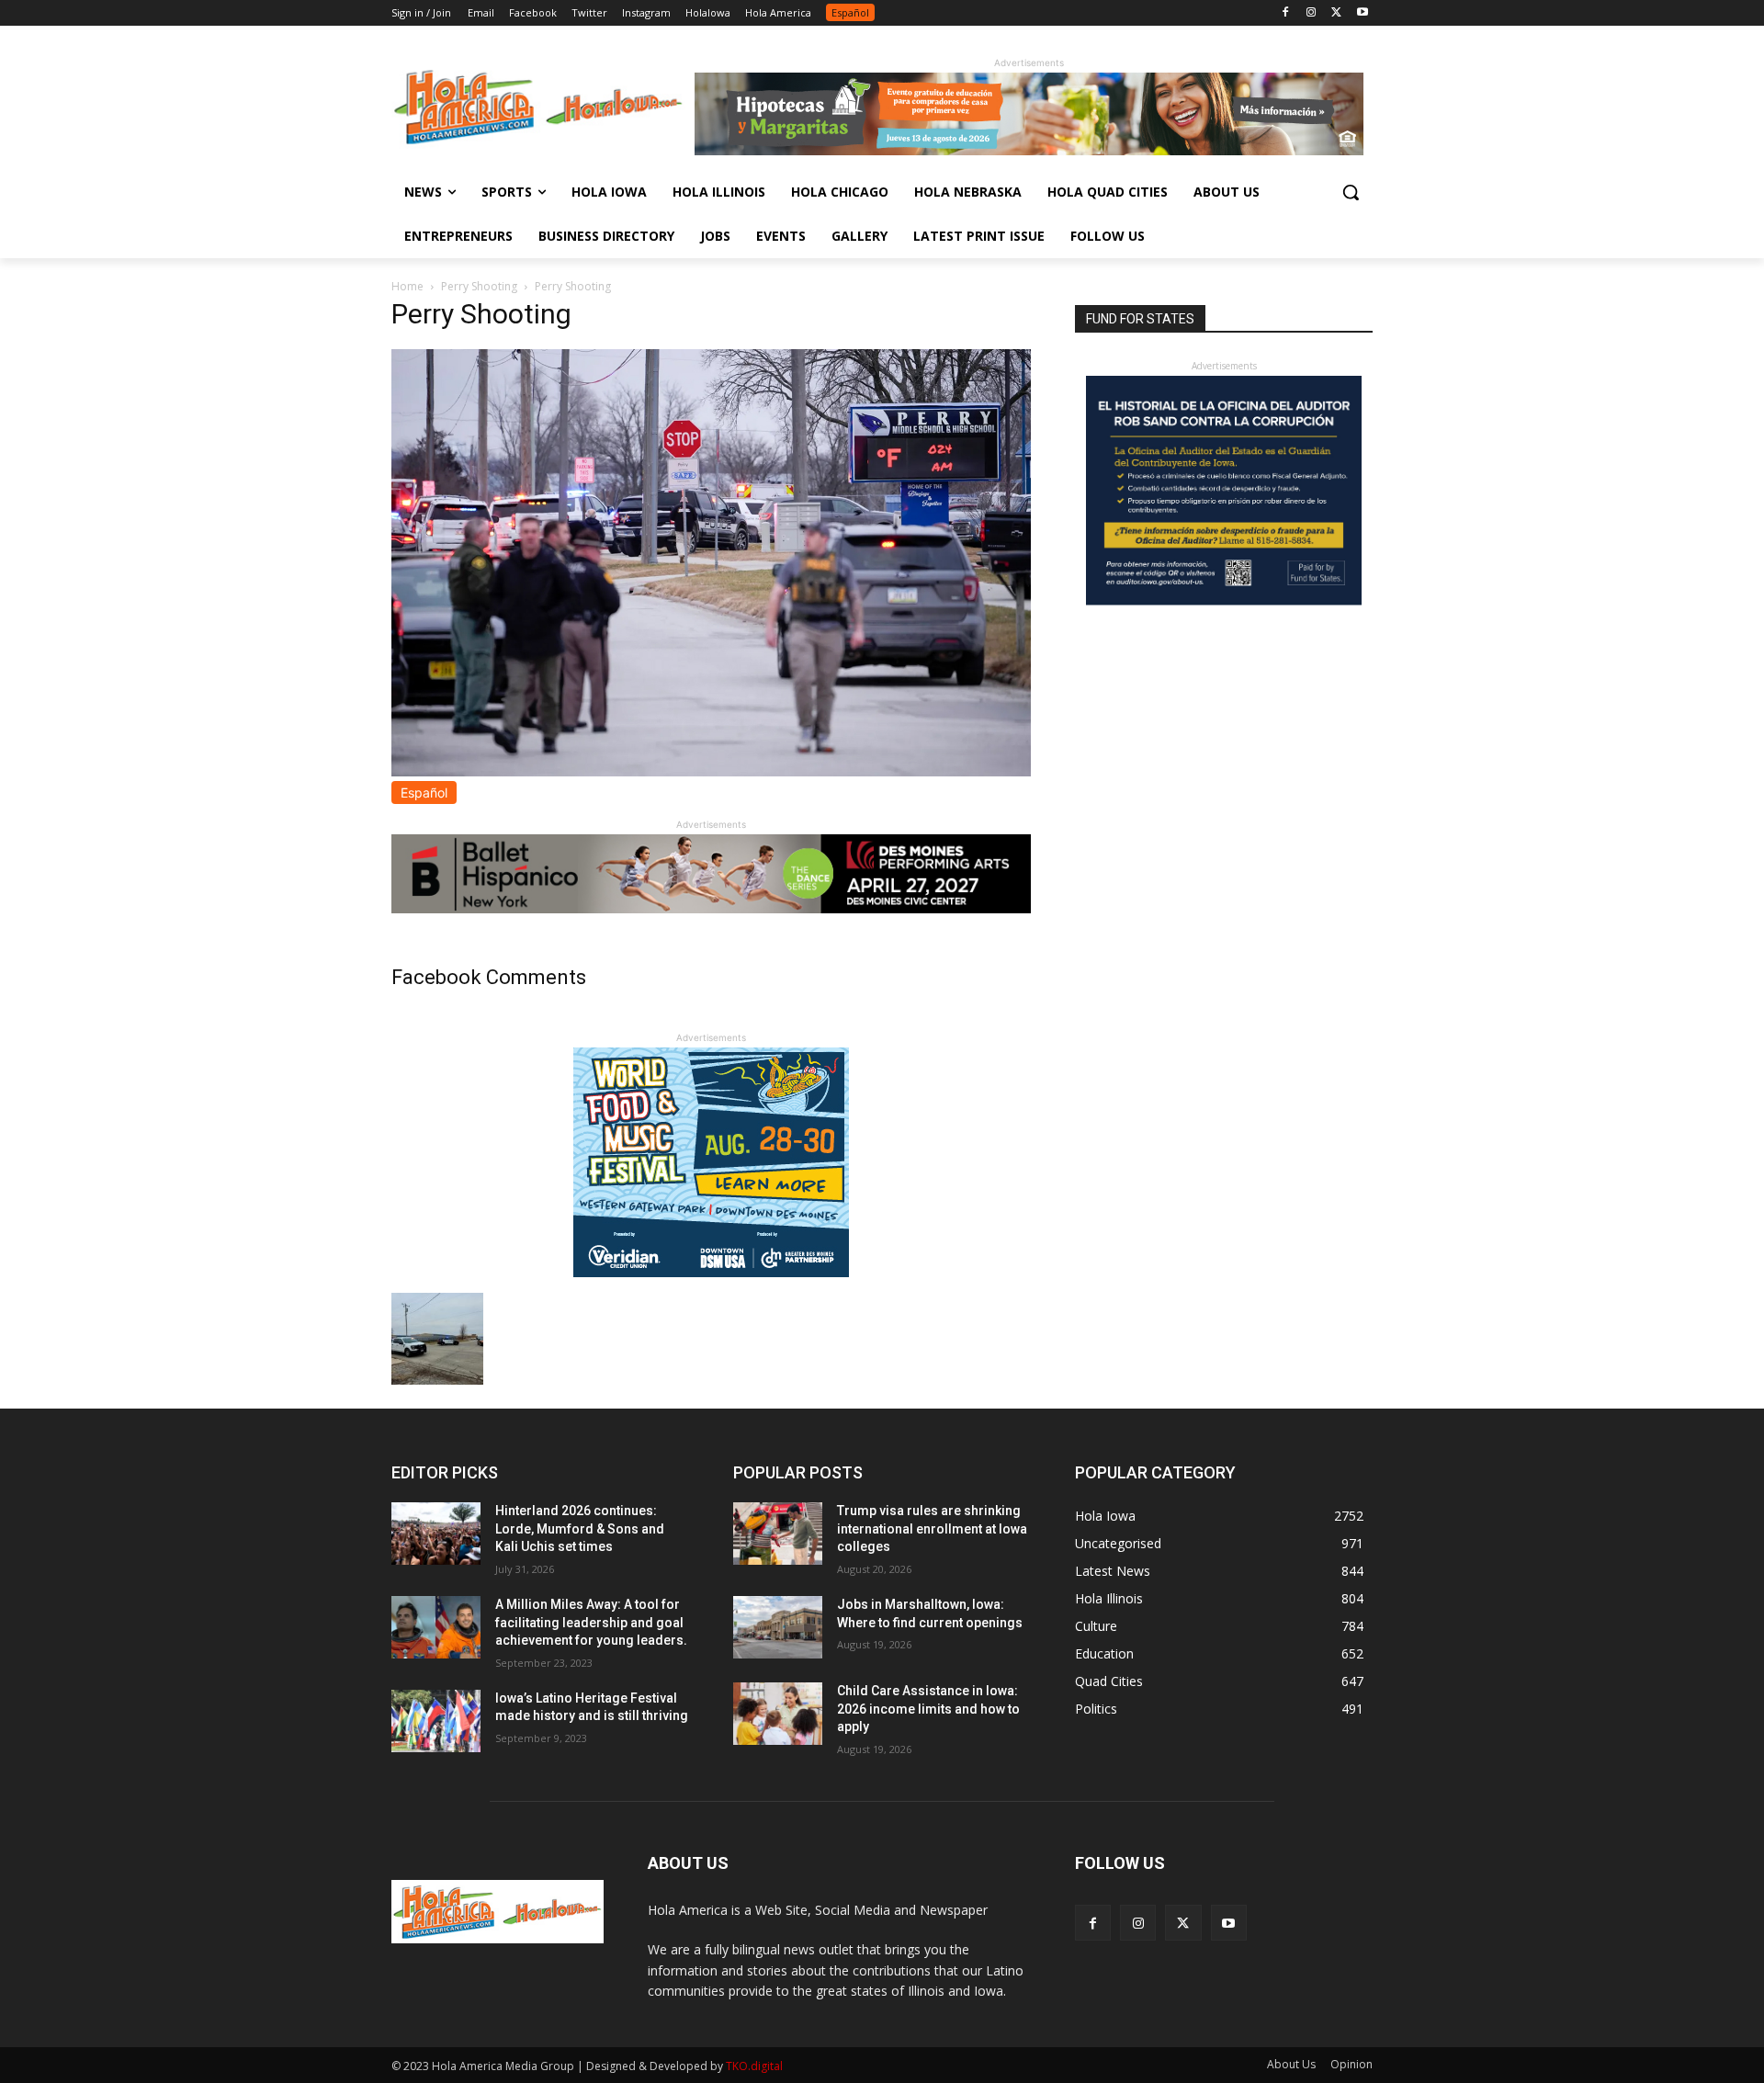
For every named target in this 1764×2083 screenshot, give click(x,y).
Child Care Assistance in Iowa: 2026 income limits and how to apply (928, 1709)
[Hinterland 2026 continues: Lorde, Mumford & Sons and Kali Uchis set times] (436, 1534)
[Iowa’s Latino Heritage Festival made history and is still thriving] (436, 1721)
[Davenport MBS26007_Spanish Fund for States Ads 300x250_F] (1224, 600)
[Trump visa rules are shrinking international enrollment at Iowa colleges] (778, 1534)
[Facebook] (1286, 13)
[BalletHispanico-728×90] (711, 908)
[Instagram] (1312, 13)
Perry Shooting (479, 286)
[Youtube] (1362, 13)
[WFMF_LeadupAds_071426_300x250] (711, 1272)
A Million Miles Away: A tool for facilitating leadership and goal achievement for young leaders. (591, 1622)
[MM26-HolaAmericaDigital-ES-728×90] (1029, 150)
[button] (1351, 192)
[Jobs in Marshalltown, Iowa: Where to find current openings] (778, 1627)
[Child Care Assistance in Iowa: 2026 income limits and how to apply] (778, 1714)
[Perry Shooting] (711, 771)
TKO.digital (754, 2066)
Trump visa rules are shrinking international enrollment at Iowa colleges (932, 1528)
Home (407, 286)
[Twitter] (1336, 13)
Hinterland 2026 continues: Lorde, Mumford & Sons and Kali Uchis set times (580, 1528)
